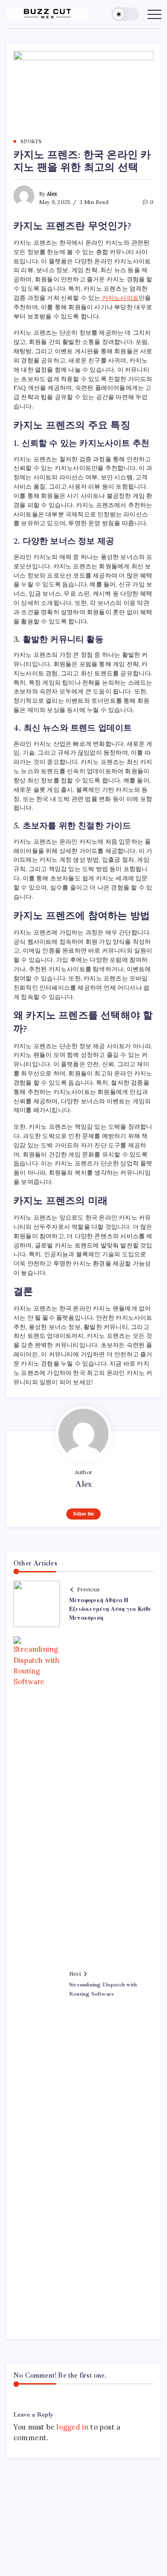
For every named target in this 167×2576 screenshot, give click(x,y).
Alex (52, 194)
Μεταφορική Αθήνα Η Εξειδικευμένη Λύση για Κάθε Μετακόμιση (110, 1609)
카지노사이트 (120, 298)
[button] (125, 14)
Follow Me (84, 1514)
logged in (73, 2427)
